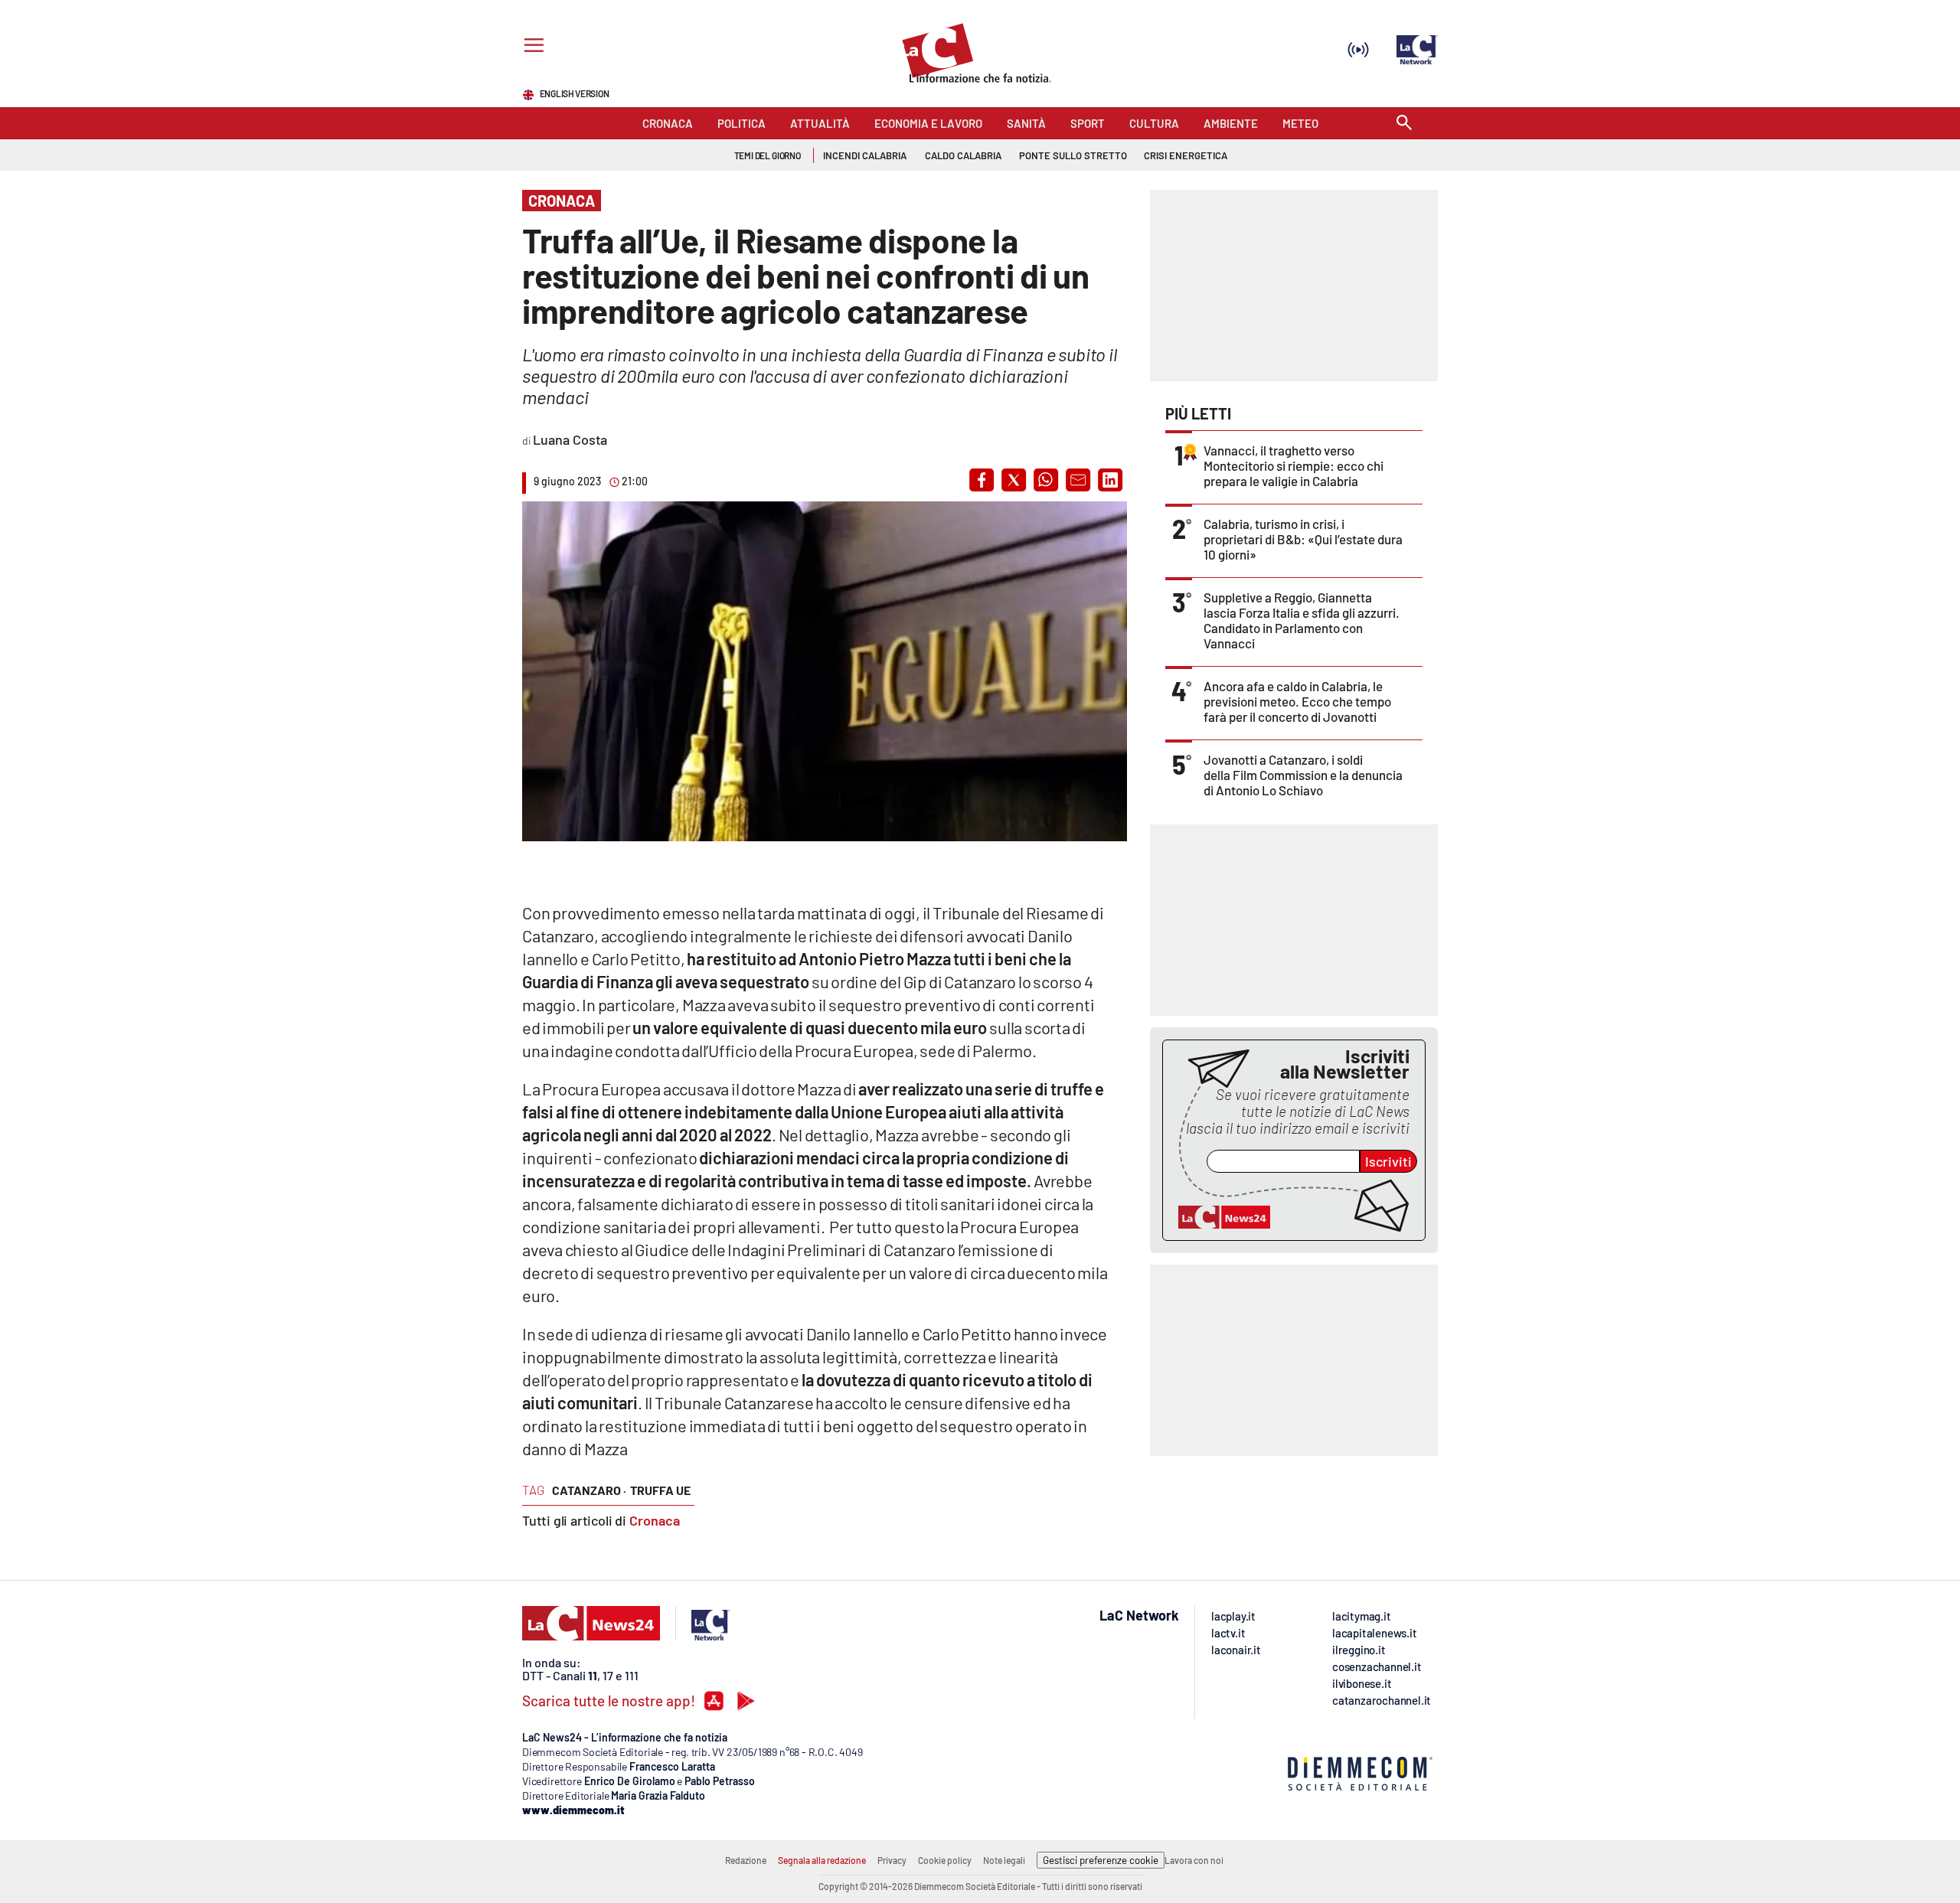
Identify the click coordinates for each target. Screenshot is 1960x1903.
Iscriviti (1388, 1161)
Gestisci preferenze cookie (1101, 1860)
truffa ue (660, 1490)
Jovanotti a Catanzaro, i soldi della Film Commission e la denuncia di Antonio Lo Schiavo (1303, 775)
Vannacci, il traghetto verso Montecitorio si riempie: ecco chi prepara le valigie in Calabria (1294, 465)
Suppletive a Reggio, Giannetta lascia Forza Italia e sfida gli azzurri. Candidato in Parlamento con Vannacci (1302, 620)
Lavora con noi (1194, 1860)
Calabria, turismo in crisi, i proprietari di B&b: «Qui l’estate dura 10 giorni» (1303, 539)
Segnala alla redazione (822, 1860)
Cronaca (655, 1520)
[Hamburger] (531, 47)
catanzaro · (589, 1490)
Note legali (1004, 1860)
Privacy (892, 1860)
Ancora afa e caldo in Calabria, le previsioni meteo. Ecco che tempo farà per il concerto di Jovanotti (1297, 701)
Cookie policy (945, 1860)
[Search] (1404, 124)
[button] (982, 480)
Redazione (746, 1860)
